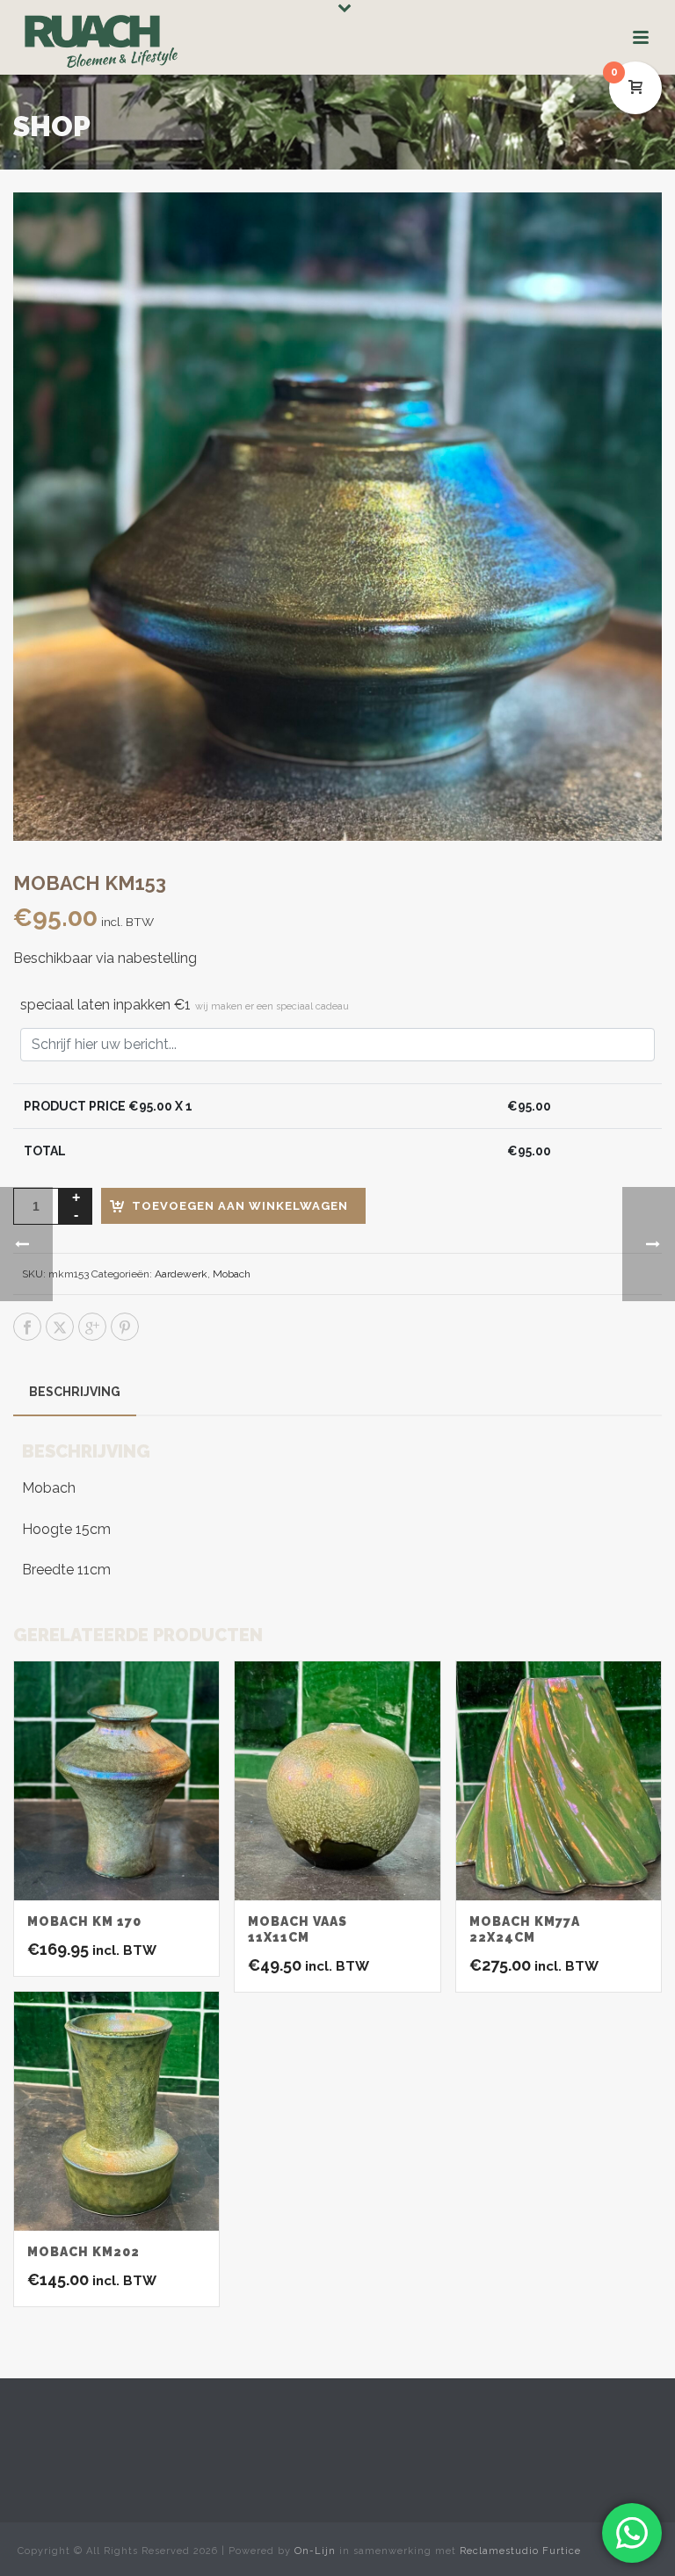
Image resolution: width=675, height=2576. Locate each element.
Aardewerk (181, 1274)
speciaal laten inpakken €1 (185, 1005)
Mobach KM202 (83, 2252)
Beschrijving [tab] (75, 1392)
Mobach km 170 (84, 1921)
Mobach (232, 1274)
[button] (626, 228)
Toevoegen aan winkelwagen (240, 1206)
